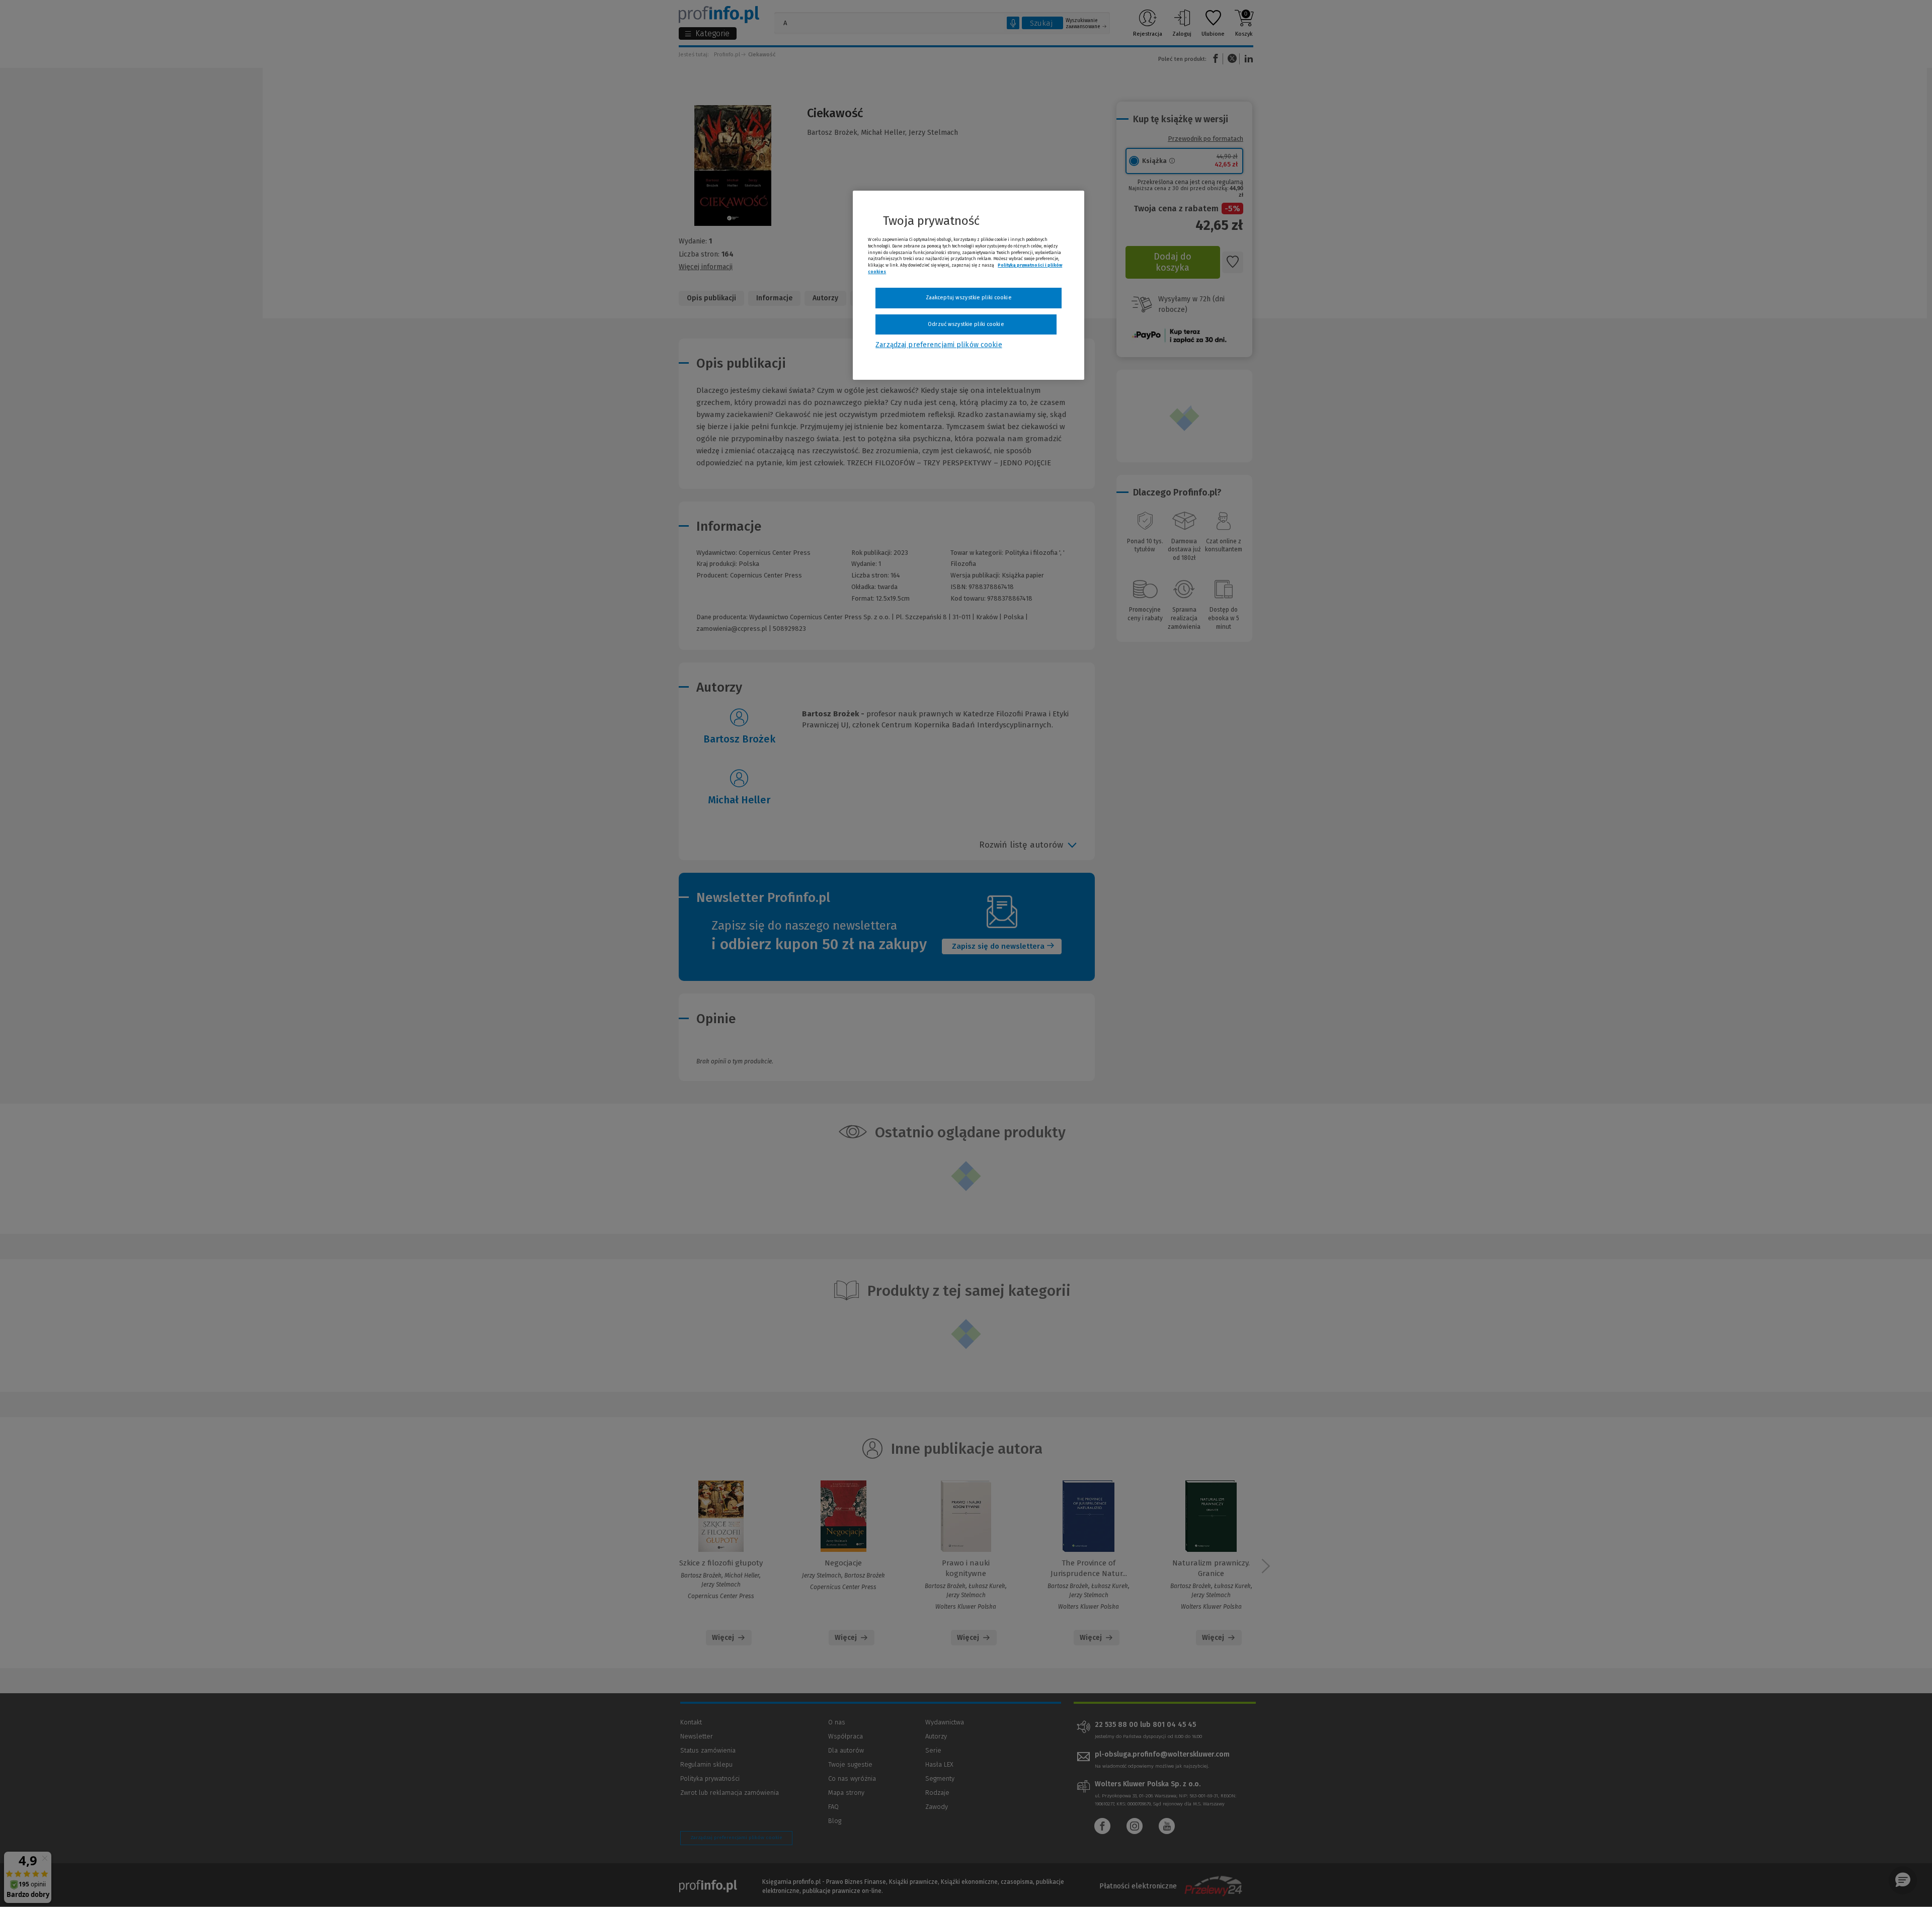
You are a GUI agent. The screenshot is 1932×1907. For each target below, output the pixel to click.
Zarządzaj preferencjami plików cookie (939, 345)
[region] (969, 285)
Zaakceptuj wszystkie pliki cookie (969, 298)
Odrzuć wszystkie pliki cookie (966, 324)
